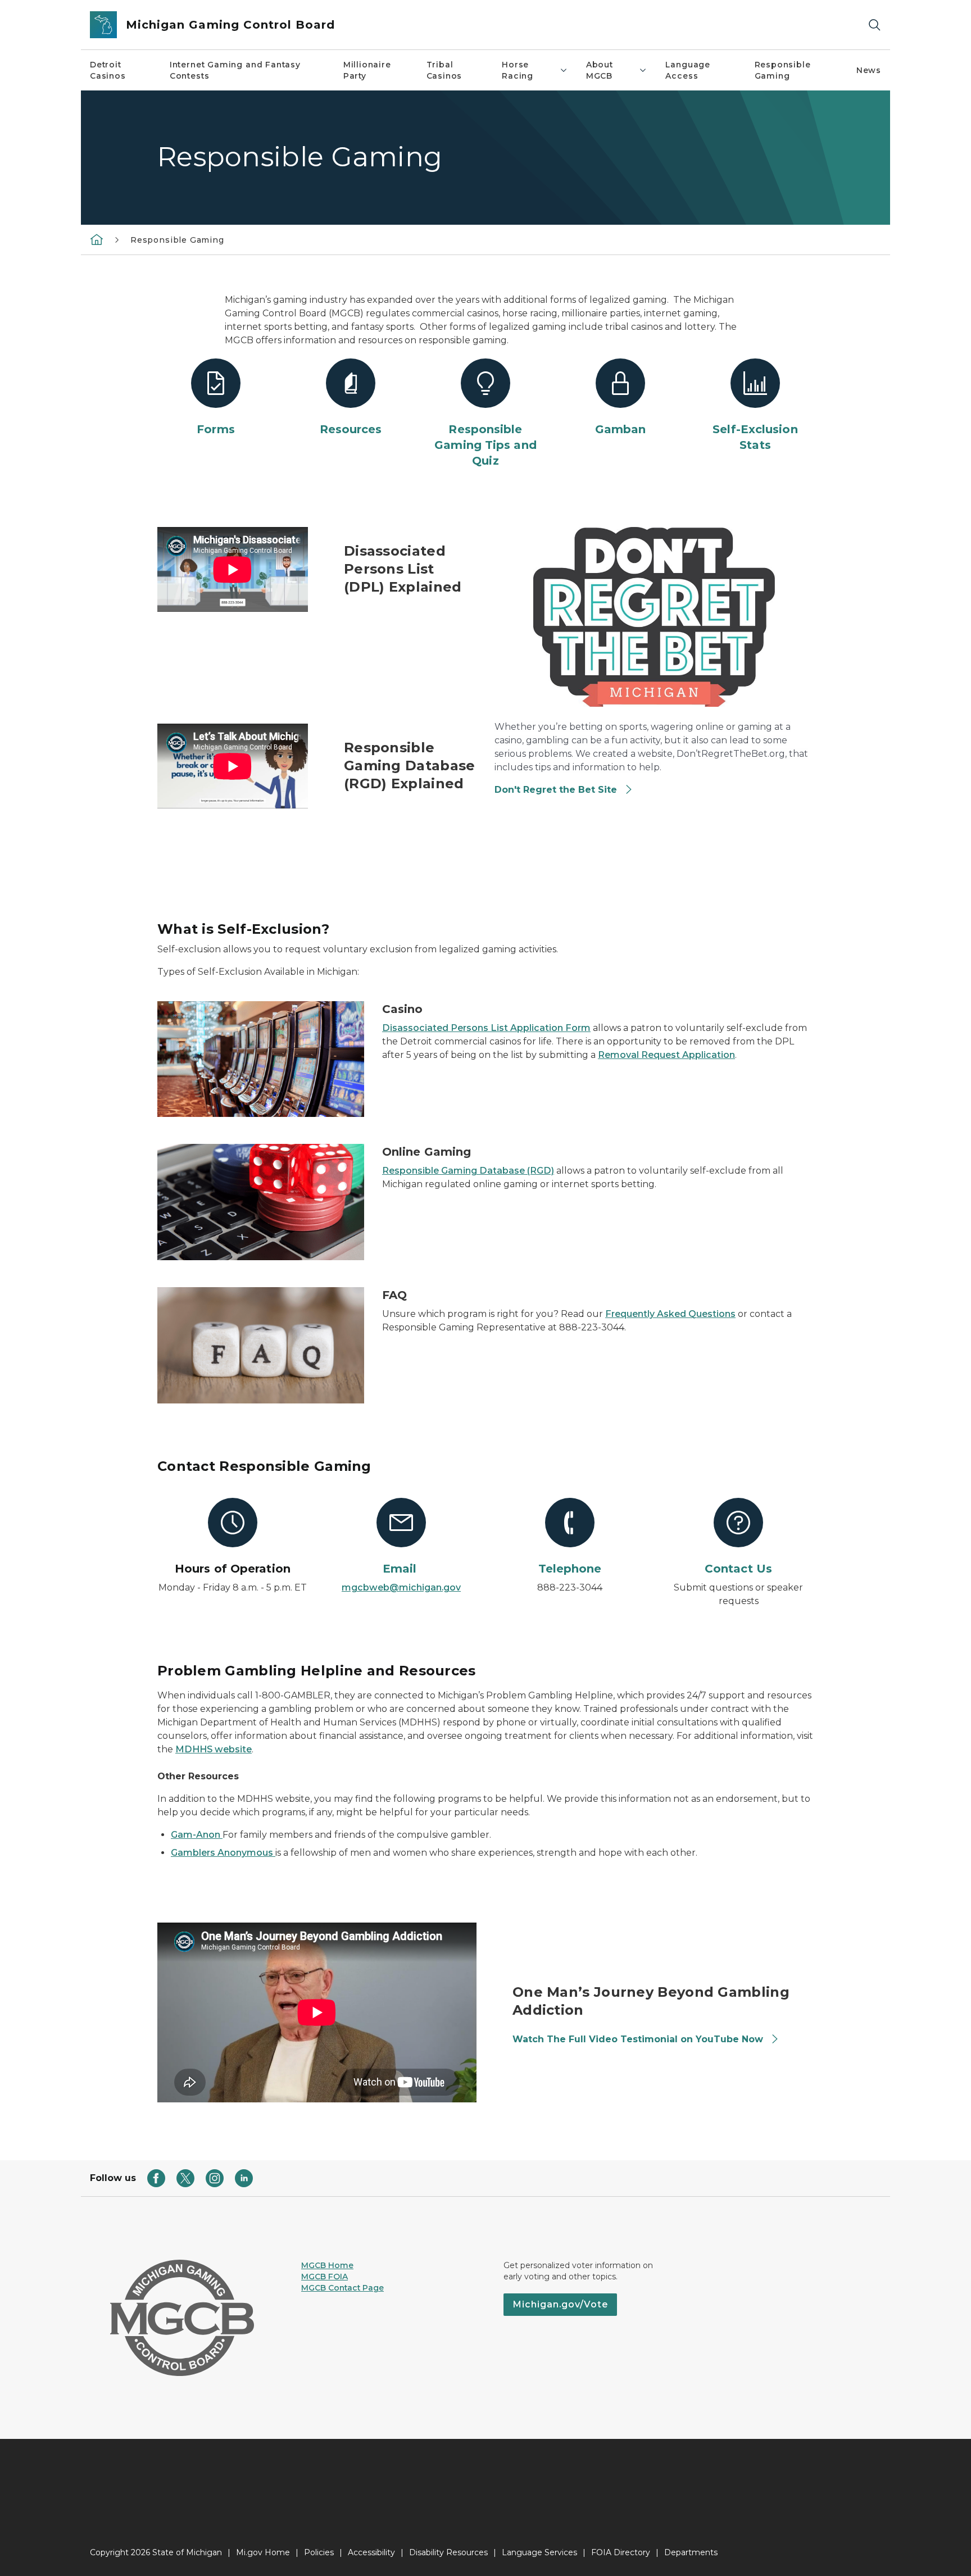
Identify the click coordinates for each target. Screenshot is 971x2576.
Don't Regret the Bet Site (556, 790)
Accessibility (371, 2552)
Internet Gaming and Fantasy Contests (235, 70)
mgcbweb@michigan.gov (401, 1587)
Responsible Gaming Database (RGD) (468, 1171)
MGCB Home (327, 2265)
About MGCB (600, 70)
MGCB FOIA (325, 2277)
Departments (691, 2552)
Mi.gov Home (263, 2552)
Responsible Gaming (783, 70)
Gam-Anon (197, 1835)
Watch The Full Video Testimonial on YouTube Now (639, 2039)
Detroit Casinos (108, 70)
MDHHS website (214, 1749)
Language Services (539, 2552)
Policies (319, 2552)
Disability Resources (448, 2552)
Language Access (688, 70)
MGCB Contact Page (342, 2288)
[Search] (874, 25)
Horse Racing (518, 70)
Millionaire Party (367, 70)
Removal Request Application (666, 1055)
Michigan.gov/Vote (560, 2304)
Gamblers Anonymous (223, 1853)
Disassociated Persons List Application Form (486, 1028)
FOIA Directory (621, 2552)
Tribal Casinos (444, 70)
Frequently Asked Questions (670, 1314)
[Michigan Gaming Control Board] (97, 239)
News (869, 70)
